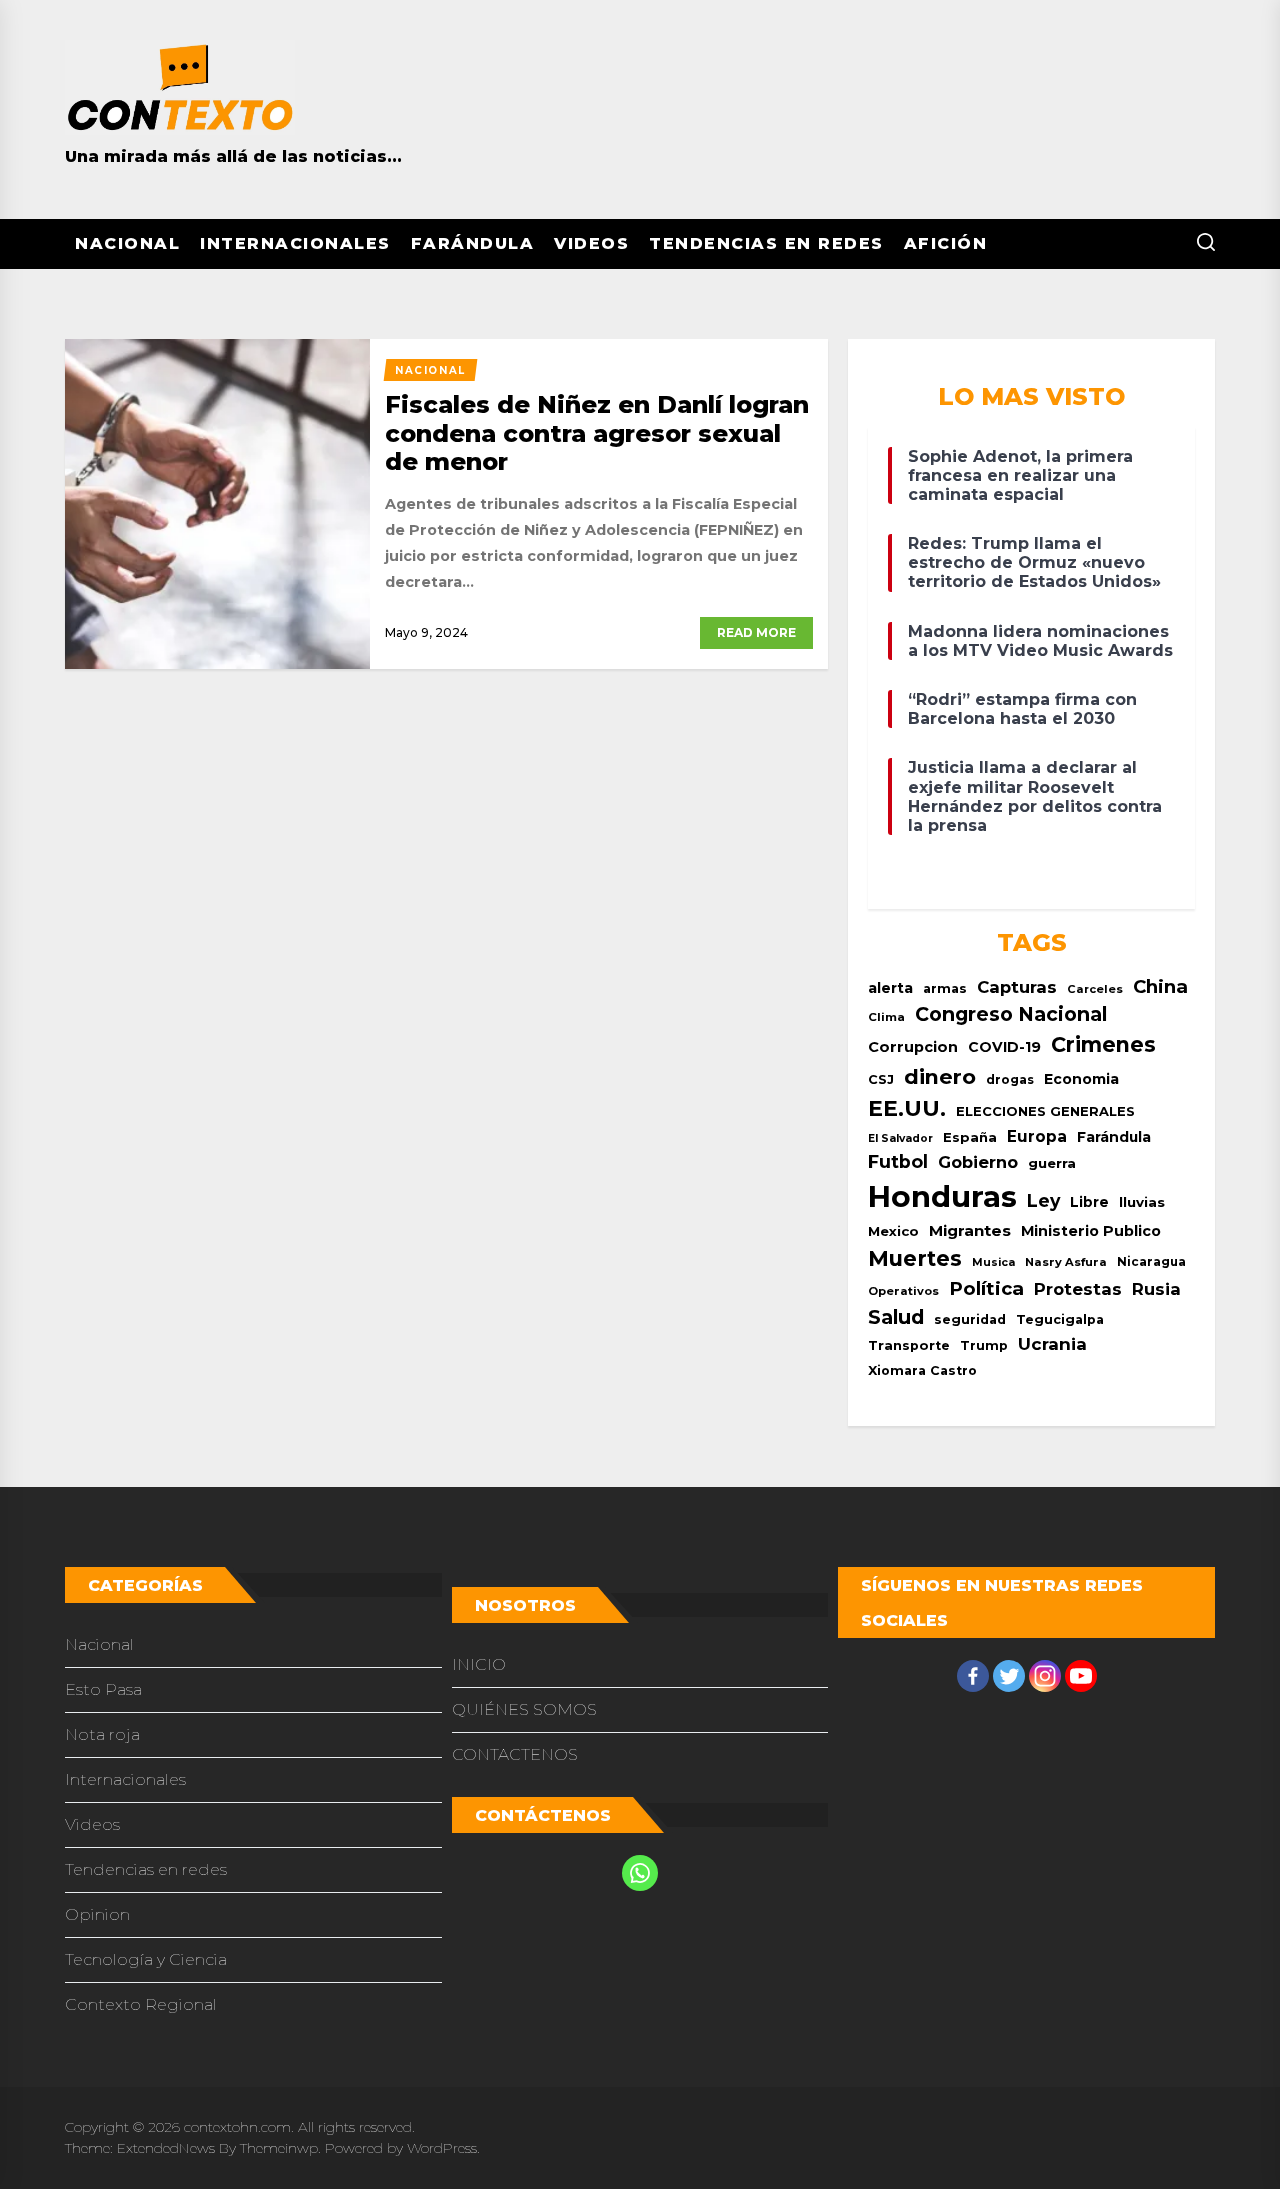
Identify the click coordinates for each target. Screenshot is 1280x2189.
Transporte (909, 1345)
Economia (1081, 1079)
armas (945, 988)
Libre (1089, 1202)
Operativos (903, 1291)
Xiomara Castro (922, 1370)
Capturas (1017, 987)
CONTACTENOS (515, 1754)
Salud (896, 1317)
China (1160, 986)
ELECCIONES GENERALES (1045, 1111)
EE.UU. (907, 1108)
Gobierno (978, 1162)
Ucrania (1052, 1344)
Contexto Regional (141, 2004)
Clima (886, 1017)
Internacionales (295, 243)
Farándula (473, 243)
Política (986, 1288)
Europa (1037, 1136)
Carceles (1095, 989)
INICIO (479, 1664)
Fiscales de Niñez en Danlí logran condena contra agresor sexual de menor (597, 433)
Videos (591, 243)
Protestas (1078, 1289)
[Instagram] (1045, 1676)
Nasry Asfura (1066, 1262)
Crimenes (1103, 1044)
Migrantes (970, 1230)
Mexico (893, 1231)
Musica (993, 1262)
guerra (1052, 1163)
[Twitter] (1009, 1676)
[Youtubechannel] (1081, 1676)
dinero (940, 1076)
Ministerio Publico (1091, 1231)
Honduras (942, 1196)
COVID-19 (1004, 1047)
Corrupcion (913, 1047)
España (970, 1137)
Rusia (1156, 1289)
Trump (984, 1345)
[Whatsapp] (640, 1873)
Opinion (97, 1914)
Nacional (127, 243)
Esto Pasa (103, 1689)
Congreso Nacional (1011, 1014)
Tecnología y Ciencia (146, 1959)
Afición (946, 243)
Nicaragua (1151, 1262)
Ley (1043, 1200)
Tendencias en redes (766, 243)
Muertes (915, 1258)
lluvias (1142, 1202)
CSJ (881, 1079)
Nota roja (102, 1734)
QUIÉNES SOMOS (524, 1709)
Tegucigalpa (1060, 1319)
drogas (1010, 1079)
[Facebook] (973, 1676)
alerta (890, 988)
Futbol (898, 1161)
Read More (756, 632)
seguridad (970, 1319)
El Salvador (900, 1138)
